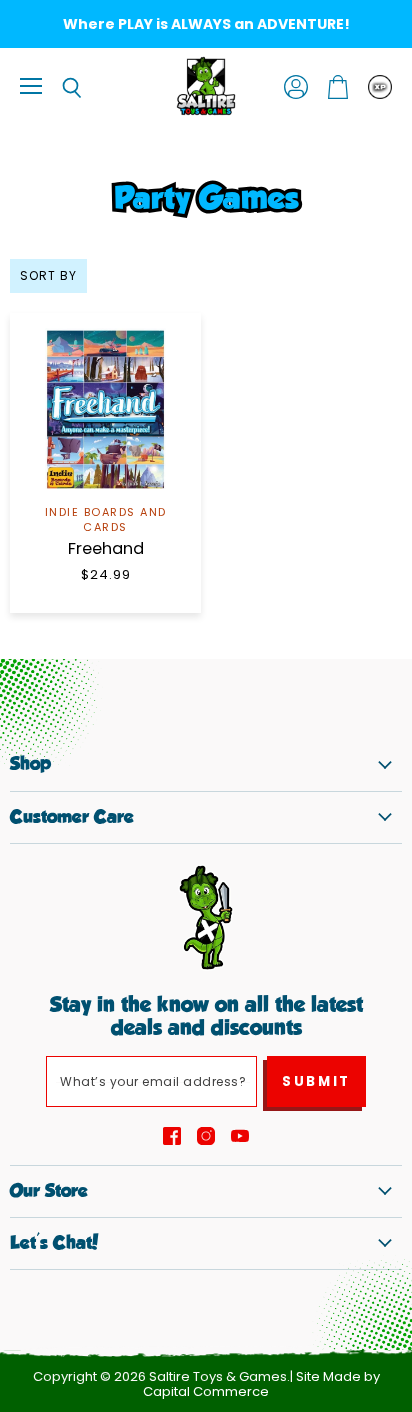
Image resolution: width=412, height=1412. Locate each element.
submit (316, 1081)
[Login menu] (380, 87)
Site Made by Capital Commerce (261, 1384)
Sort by (48, 276)
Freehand (106, 548)
